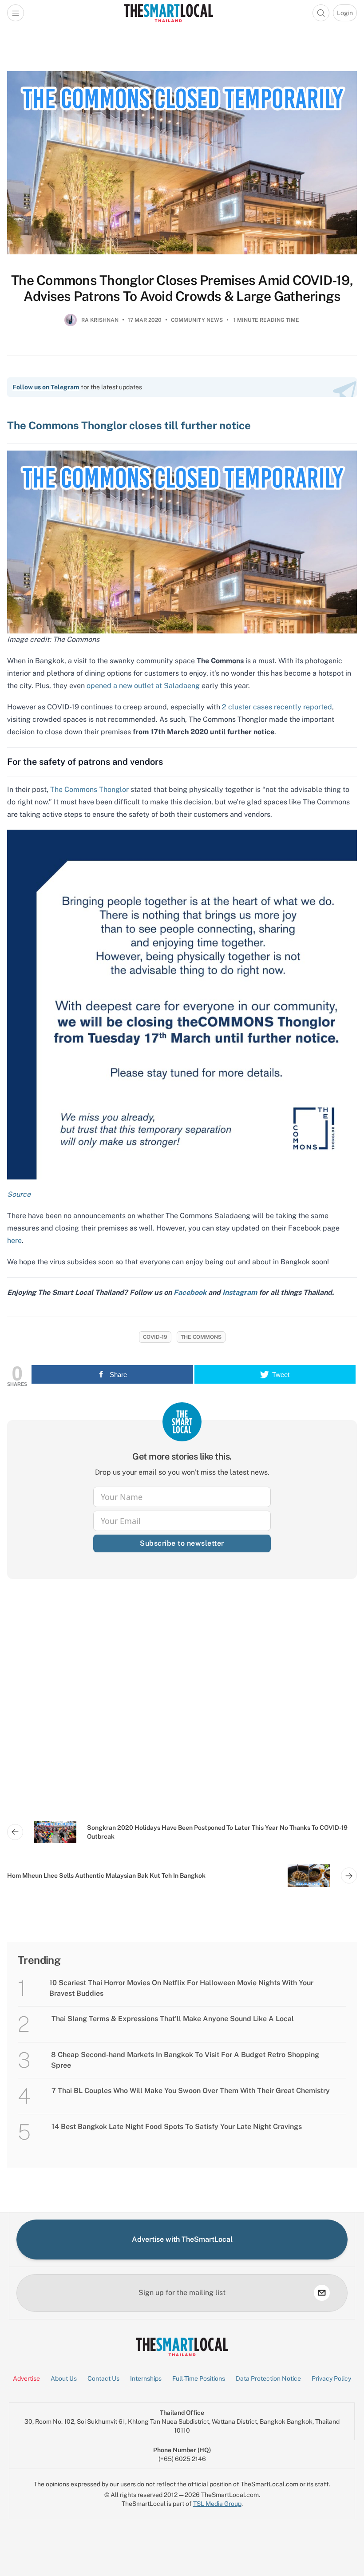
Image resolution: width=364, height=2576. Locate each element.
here (14, 1241)
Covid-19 (155, 1337)
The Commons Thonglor (89, 789)
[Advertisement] (182, 1702)
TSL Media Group (217, 2504)
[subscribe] (322, 2293)
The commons (201, 1337)
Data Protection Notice (268, 2378)
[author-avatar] (71, 324)
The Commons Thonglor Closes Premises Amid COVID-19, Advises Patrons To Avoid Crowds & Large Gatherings (182, 288)
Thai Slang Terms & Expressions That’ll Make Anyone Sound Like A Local (173, 2019)
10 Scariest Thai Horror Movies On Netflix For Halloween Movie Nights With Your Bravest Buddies (181, 1988)
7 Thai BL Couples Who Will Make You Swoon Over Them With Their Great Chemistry (191, 2091)
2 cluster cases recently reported (277, 707)
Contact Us (103, 2378)
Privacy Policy (331, 2378)
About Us (64, 2378)
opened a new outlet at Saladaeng (143, 686)
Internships (146, 2378)
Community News (197, 320)
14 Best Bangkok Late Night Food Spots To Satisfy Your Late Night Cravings (177, 2127)
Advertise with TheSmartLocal (182, 2239)
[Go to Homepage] (168, 13)
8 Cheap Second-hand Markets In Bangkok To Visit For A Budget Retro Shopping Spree (185, 2060)
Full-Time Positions (199, 2378)
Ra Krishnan (100, 320)
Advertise (26, 2378)
